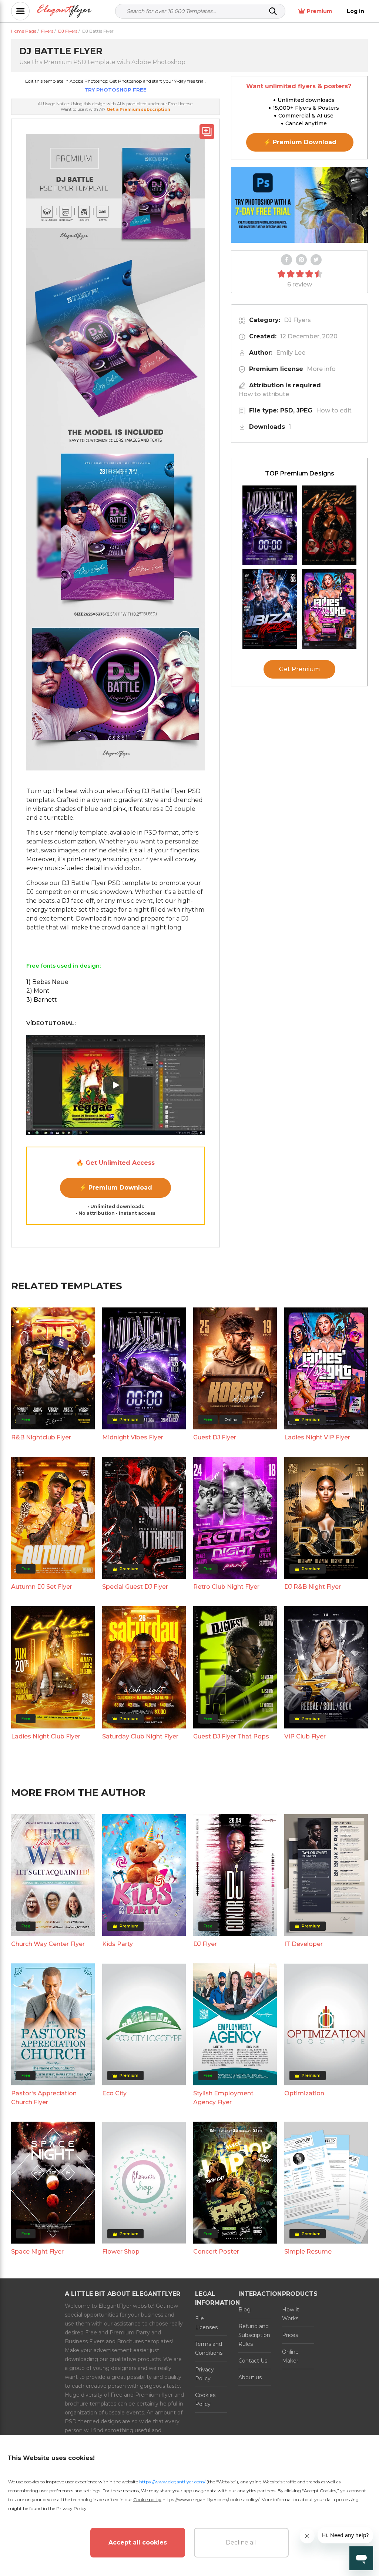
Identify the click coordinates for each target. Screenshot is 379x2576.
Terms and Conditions (209, 2348)
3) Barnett (42, 1000)
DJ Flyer (205, 1944)
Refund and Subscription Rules (254, 2335)
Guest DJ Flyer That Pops (231, 1736)
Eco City (114, 2093)
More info (321, 369)
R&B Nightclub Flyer (41, 1437)
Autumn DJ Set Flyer (42, 1587)
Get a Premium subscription (138, 109)
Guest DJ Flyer (215, 1437)
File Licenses (206, 2323)
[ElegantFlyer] (64, 11)
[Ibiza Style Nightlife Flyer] (270, 609)
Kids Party (118, 1944)
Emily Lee (291, 353)
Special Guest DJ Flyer (135, 1587)
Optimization (304, 2093)
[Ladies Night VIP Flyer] (329, 609)
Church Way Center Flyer (48, 1944)
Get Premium (299, 669)
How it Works (291, 2314)
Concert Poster (216, 2252)
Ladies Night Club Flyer (46, 1736)
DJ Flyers (297, 320)
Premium (319, 11)
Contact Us (253, 2361)
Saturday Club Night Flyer (140, 1736)
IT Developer (303, 1944)
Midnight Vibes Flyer (133, 1437)
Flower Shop (121, 2252)
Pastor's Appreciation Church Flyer (44, 2098)
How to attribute (264, 394)
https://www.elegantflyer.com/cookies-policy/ (211, 2499)
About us (250, 2377)
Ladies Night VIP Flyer (317, 1437)
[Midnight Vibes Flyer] (270, 525)
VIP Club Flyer (305, 1736)
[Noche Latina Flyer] (329, 525)
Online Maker (290, 2356)
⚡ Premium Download (116, 1188)
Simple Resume (308, 2252)
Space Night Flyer (37, 2252)
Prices (290, 2335)
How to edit (334, 410)
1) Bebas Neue (47, 982)
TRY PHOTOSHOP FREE (115, 90)
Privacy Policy (204, 2374)
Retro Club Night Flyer (226, 1587)
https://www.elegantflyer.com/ (172, 2482)
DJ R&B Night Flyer (313, 1587)
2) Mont (38, 991)
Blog (244, 2310)
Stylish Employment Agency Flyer (223, 2098)
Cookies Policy (205, 2400)
